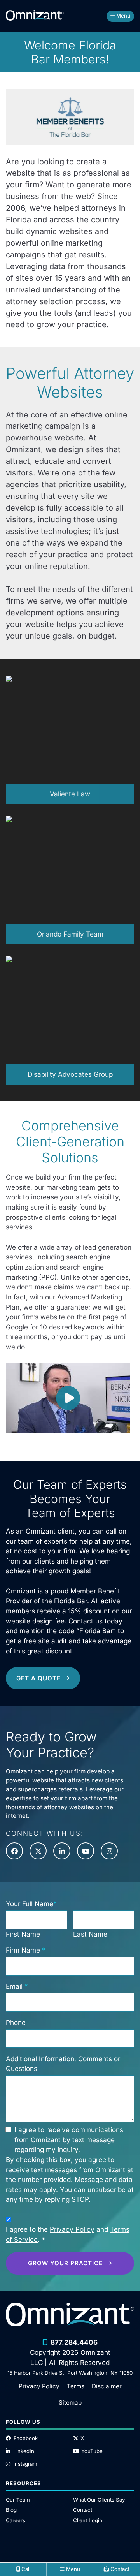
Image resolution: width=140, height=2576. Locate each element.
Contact (83, 2510)
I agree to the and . (68, 2234)
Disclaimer (107, 2386)
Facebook (26, 2438)
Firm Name (26, 1950)
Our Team (18, 2500)
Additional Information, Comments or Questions (63, 2064)
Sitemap (70, 2403)
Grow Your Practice (65, 2263)
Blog (11, 2510)
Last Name (90, 1934)
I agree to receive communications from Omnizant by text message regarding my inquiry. (69, 2139)
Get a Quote (38, 1678)
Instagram (25, 2464)
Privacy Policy (72, 2229)
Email (17, 1986)
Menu (123, 16)
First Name (23, 1934)
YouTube (92, 2451)
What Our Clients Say (99, 2500)
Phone (16, 2022)
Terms (76, 2386)
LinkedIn (24, 2451)
